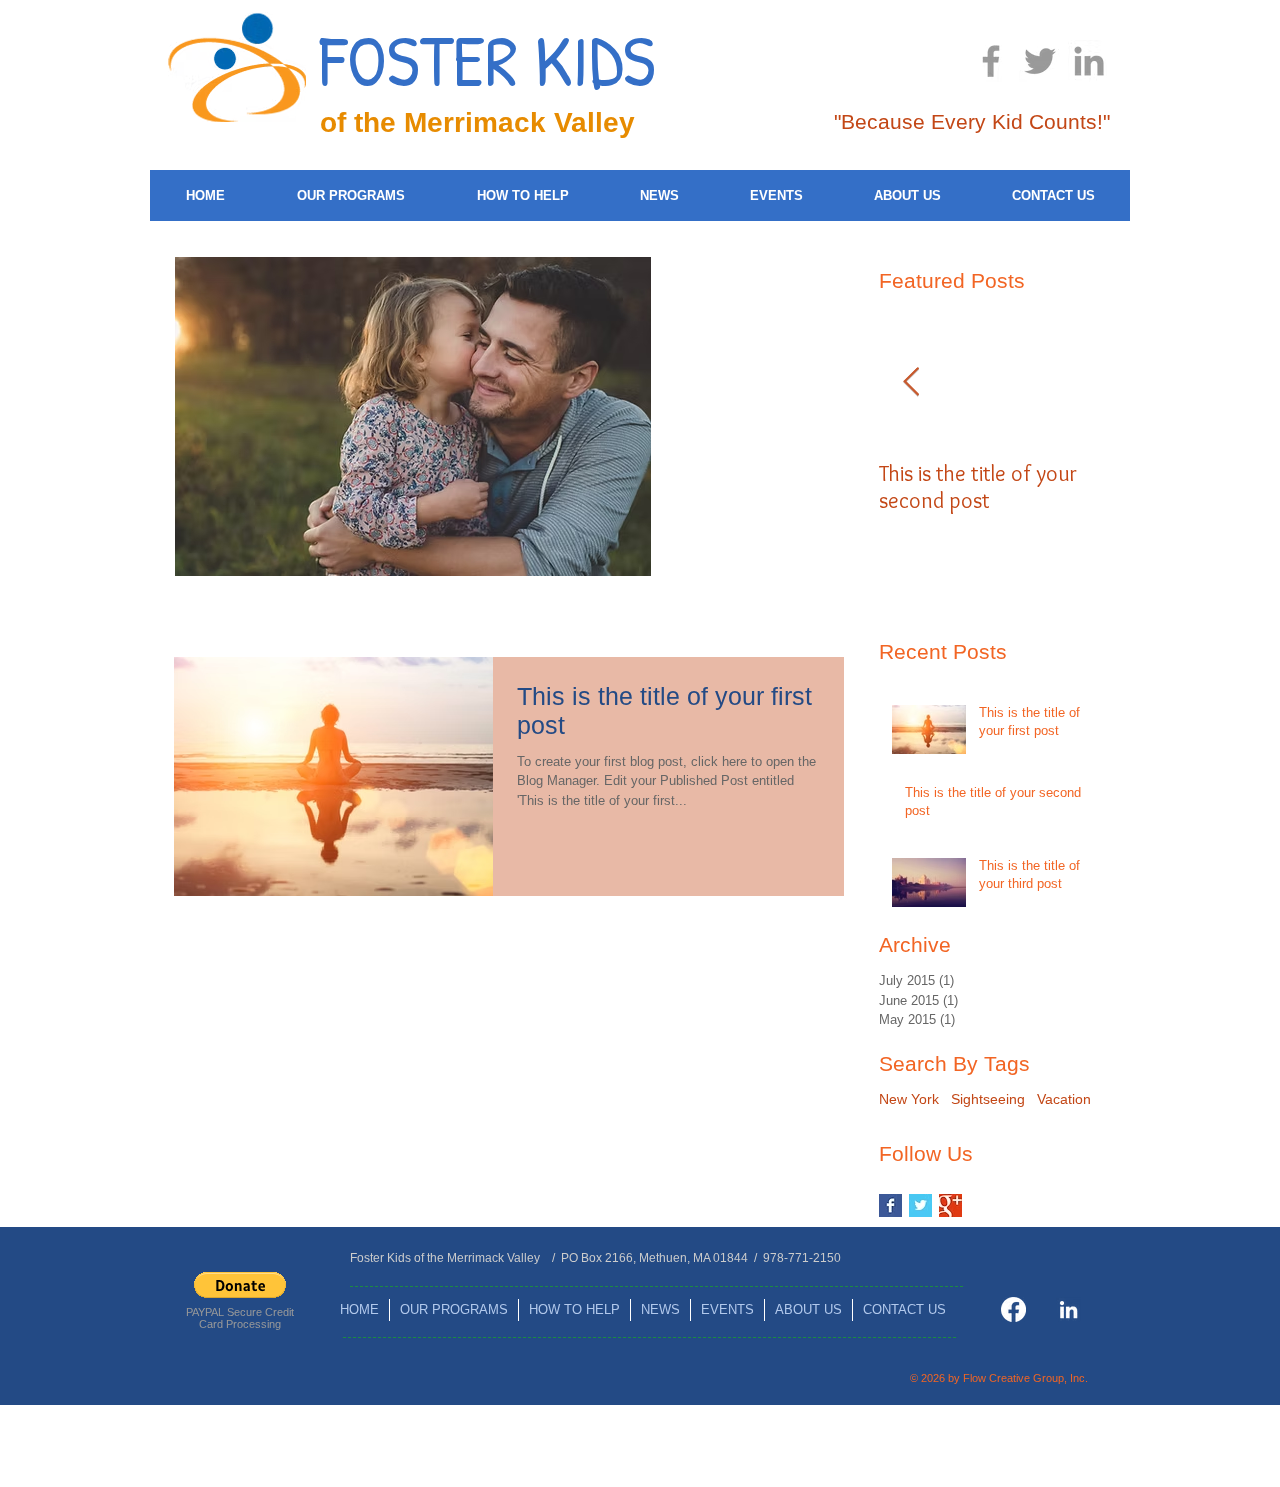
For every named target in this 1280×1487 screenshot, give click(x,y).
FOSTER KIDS (487, 59)
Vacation (1064, 1099)
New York (909, 1099)
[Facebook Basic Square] (890, 1205)
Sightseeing (988, 1099)
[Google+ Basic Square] (950, 1205)
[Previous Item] (911, 382)
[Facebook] (1013, 1309)
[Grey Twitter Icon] (1040, 61)
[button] (240, 1285)
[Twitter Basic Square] (920, 1205)
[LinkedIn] (1068, 1309)
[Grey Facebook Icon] (991, 61)
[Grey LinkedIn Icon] (1089, 61)
